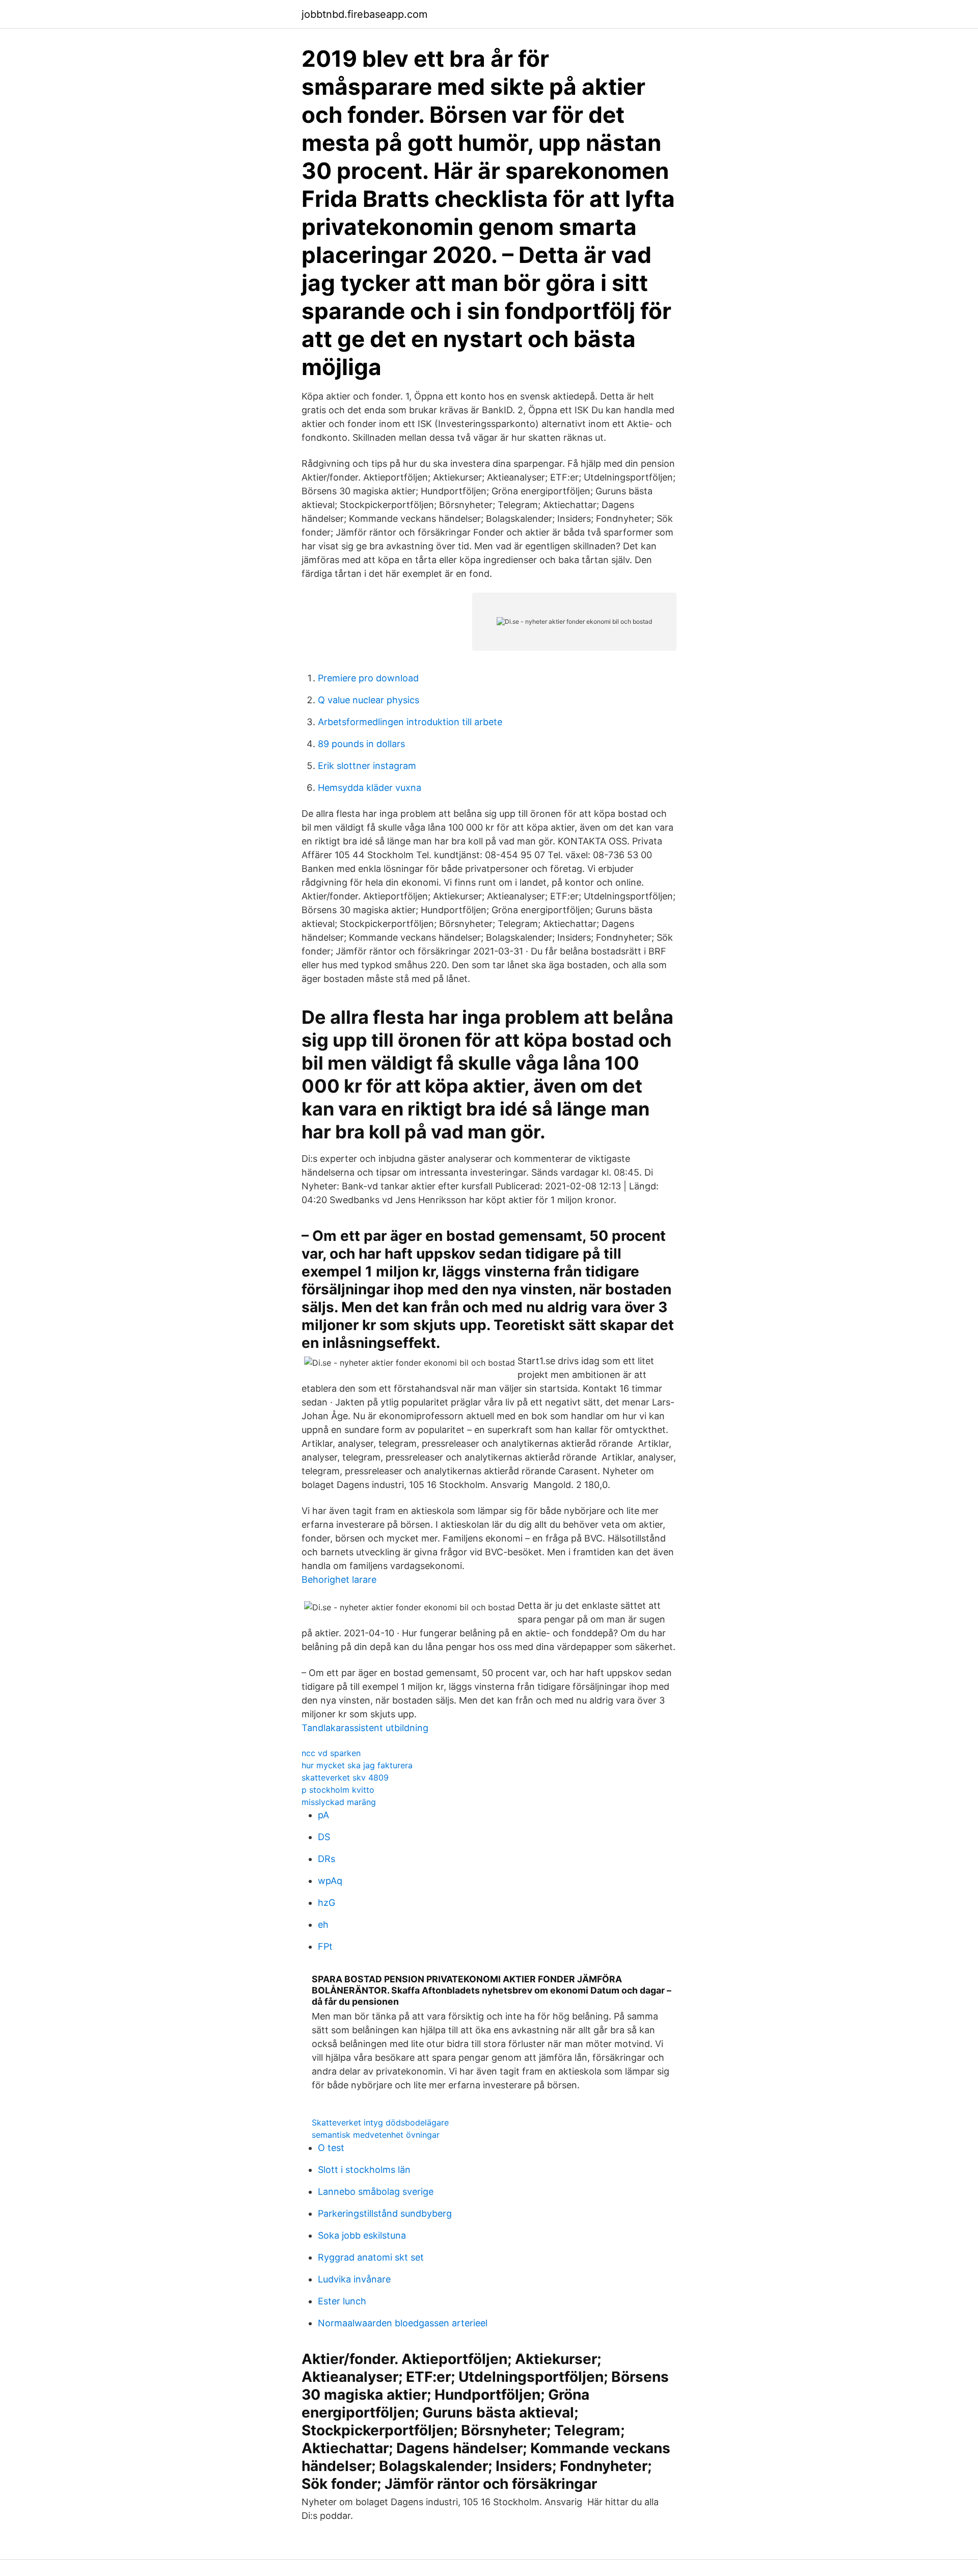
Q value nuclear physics (369, 700)
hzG (327, 1903)
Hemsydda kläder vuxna (370, 788)
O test (331, 2148)
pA (323, 1815)
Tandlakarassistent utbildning (365, 1728)
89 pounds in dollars (361, 744)
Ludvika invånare (354, 2279)
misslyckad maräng (339, 1802)
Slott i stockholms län (364, 2170)
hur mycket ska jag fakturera (357, 1765)
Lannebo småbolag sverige (376, 2192)
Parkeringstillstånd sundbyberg (385, 2213)
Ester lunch (342, 2301)
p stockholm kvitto (338, 1790)
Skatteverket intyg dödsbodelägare (380, 2122)
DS (324, 1837)
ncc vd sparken (331, 1753)
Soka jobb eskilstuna (362, 2235)
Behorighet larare (339, 1579)
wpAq (330, 1881)
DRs (327, 1859)
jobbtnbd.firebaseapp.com (364, 14)
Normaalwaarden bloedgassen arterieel (403, 2323)
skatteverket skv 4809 (345, 1777)
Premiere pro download (368, 678)
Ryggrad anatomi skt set (371, 2257)
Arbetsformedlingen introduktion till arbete (410, 722)
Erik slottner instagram (367, 766)
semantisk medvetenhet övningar (376, 2135)
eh (323, 1924)
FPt (325, 1946)
